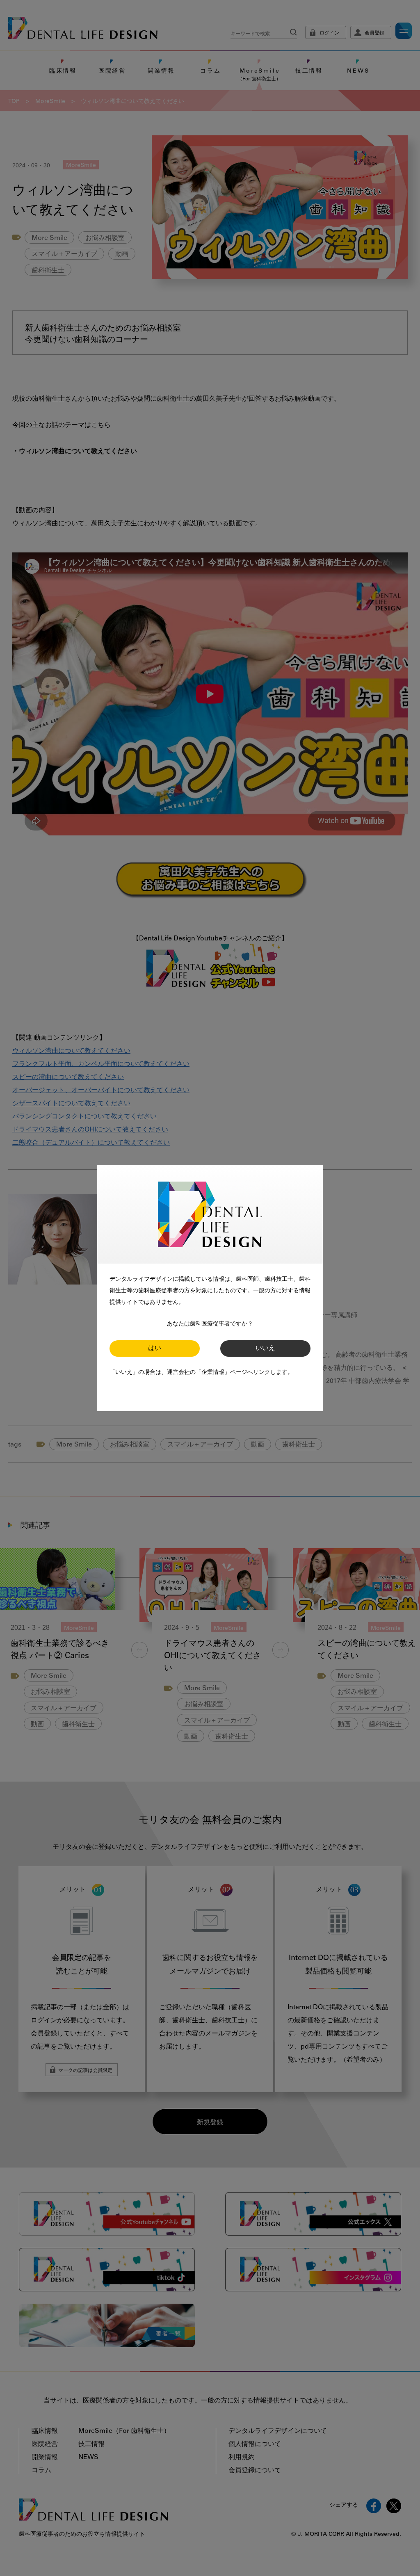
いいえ (265, 1348)
